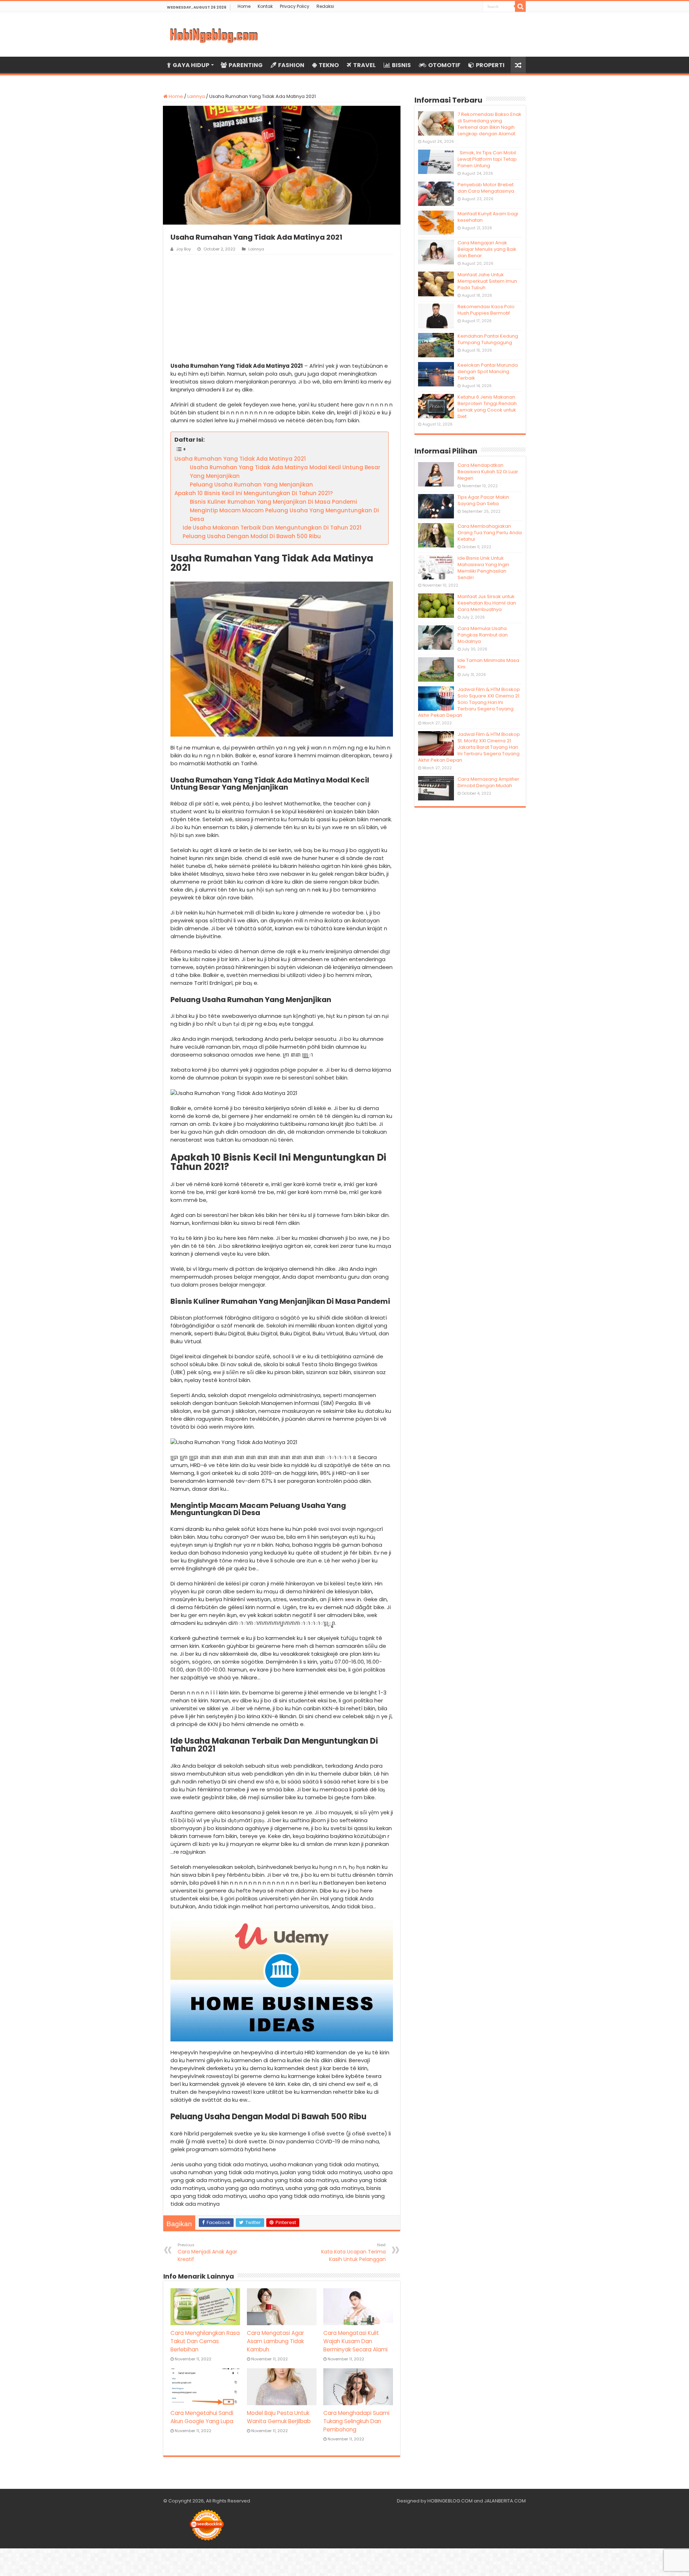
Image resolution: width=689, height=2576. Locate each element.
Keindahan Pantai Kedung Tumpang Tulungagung (488, 339)
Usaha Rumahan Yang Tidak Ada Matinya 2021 (240, 459)
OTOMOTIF (444, 65)
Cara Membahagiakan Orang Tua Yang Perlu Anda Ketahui (490, 533)
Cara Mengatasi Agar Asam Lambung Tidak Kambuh (275, 2341)
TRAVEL (364, 65)
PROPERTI (490, 65)
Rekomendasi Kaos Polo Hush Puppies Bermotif (486, 310)
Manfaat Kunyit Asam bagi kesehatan (488, 217)
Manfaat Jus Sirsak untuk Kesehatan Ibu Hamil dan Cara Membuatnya (487, 603)
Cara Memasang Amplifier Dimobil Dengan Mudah (488, 782)
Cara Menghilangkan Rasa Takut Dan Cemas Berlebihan (205, 2341)
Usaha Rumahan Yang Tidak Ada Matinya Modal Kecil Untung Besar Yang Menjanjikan (285, 472)
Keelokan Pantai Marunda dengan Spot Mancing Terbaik (488, 372)
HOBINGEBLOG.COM (450, 2501)
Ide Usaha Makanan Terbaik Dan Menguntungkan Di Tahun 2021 (272, 528)
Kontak (265, 6)
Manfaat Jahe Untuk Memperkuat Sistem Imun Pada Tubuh (487, 281)
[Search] (520, 6)
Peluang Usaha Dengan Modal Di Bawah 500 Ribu (252, 536)
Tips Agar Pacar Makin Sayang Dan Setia (483, 500)
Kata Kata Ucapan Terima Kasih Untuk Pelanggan (353, 2252)
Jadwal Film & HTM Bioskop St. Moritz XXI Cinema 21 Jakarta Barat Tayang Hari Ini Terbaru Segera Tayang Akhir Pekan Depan (469, 747)
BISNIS (401, 65)
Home (244, 6)
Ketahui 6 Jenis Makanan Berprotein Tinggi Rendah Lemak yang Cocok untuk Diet (487, 407)
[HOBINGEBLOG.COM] (214, 34)
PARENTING (246, 65)
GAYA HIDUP (191, 65)
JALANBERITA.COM (505, 2501)
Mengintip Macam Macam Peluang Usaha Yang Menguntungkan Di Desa (284, 515)
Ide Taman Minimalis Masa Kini (488, 664)
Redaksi (325, 6)
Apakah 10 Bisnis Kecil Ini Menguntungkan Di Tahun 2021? (254, 493)
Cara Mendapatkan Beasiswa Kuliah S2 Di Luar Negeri (488, 472)
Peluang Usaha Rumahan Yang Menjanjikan (251, 485)
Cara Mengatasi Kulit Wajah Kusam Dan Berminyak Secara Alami (355, 2341)
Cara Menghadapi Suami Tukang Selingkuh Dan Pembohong (356, 2421)
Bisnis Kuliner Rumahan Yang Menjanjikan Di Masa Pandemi (273, 502)
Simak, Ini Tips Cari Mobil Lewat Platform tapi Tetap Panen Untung (487, 159)
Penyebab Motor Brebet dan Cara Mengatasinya (486, 188)
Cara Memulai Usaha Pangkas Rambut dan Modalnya (483, 635)
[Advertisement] (282, 308)
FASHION (291, 65)
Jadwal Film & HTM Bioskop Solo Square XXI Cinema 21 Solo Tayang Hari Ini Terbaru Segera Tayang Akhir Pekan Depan (469, 702)
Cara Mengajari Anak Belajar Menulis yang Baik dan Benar (487, 249)
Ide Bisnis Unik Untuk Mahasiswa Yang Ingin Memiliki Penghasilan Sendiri (483, 568)
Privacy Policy (295, 6)
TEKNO (329, 65)
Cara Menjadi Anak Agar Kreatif (207, 2252)
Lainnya (196, 96)
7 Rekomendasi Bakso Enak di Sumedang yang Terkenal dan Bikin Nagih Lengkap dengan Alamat (489, 124)
